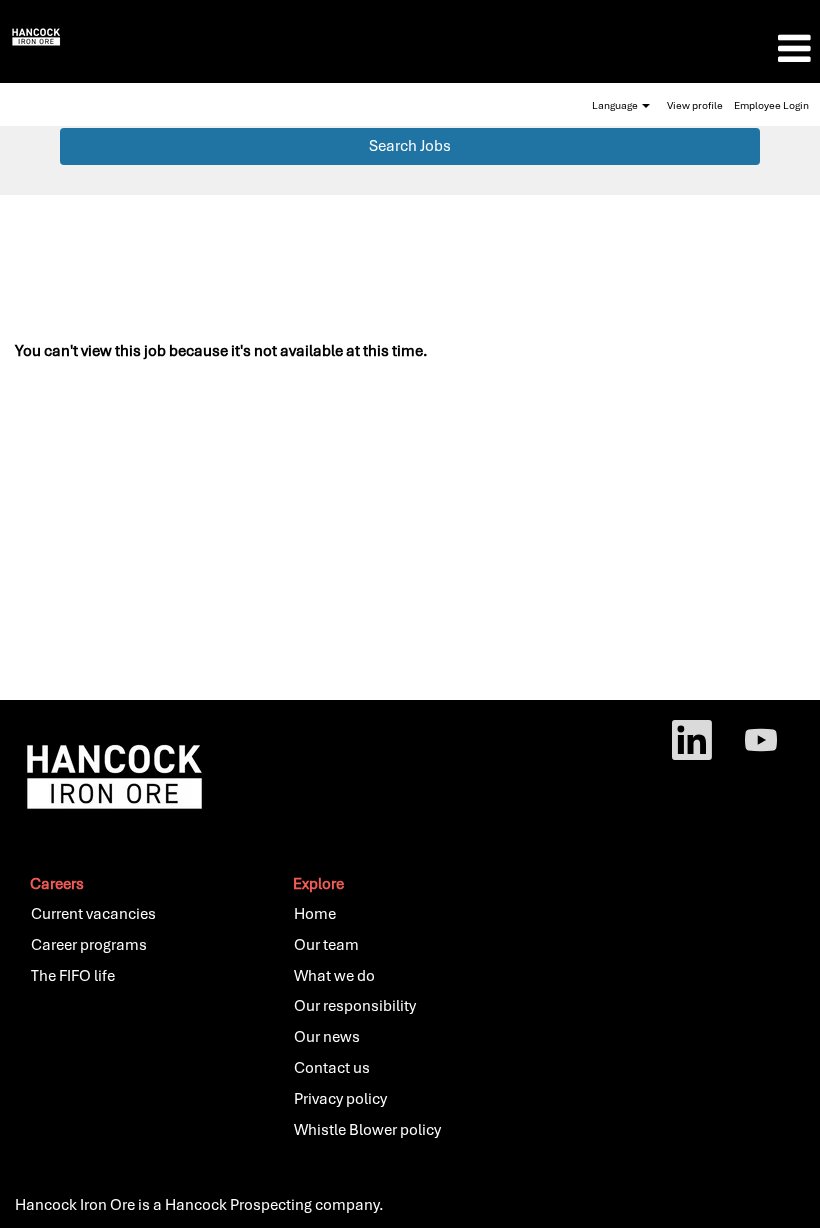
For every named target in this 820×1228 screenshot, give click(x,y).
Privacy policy (340, 1099)
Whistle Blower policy (367, 1130)
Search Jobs (410, 146)
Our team (326, 945)
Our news (327, 1037)
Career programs (89, 945)
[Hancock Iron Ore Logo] (36, 36)
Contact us (332, 1068)
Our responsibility (355, 1006)
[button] (683, 49)
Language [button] (616, 105)
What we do (334, 976)
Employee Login (771, 105)
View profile (695, 105)
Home (315, 914)
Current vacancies (93, 914)
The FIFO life (73, 976)
